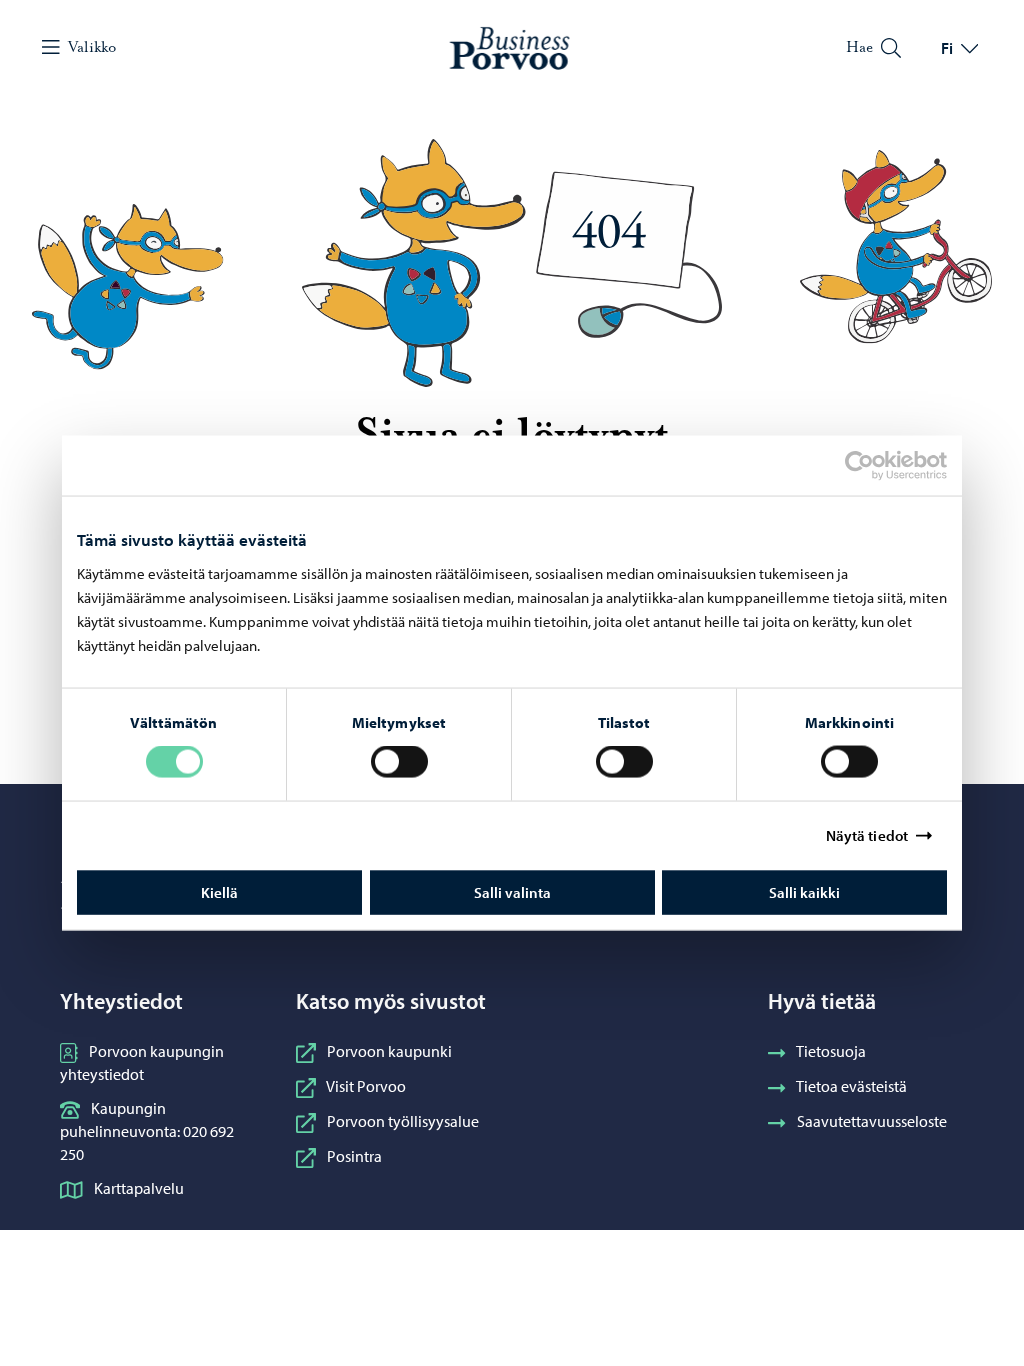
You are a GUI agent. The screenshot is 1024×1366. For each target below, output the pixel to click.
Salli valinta (512, 891)
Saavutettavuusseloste (872, 1121)
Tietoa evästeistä (851, 1086)
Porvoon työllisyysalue (403, 1121)
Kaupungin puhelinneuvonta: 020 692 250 (147, 1131)
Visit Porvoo (366, 1086)
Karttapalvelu (139, 1188)
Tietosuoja (831, 1051)
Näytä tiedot (867, 835)
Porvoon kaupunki (389, 1051)
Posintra (354, 1156)
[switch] (399, 762)
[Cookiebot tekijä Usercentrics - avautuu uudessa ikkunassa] (877, 466)
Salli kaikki (804, 891)
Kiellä (219, 891)
